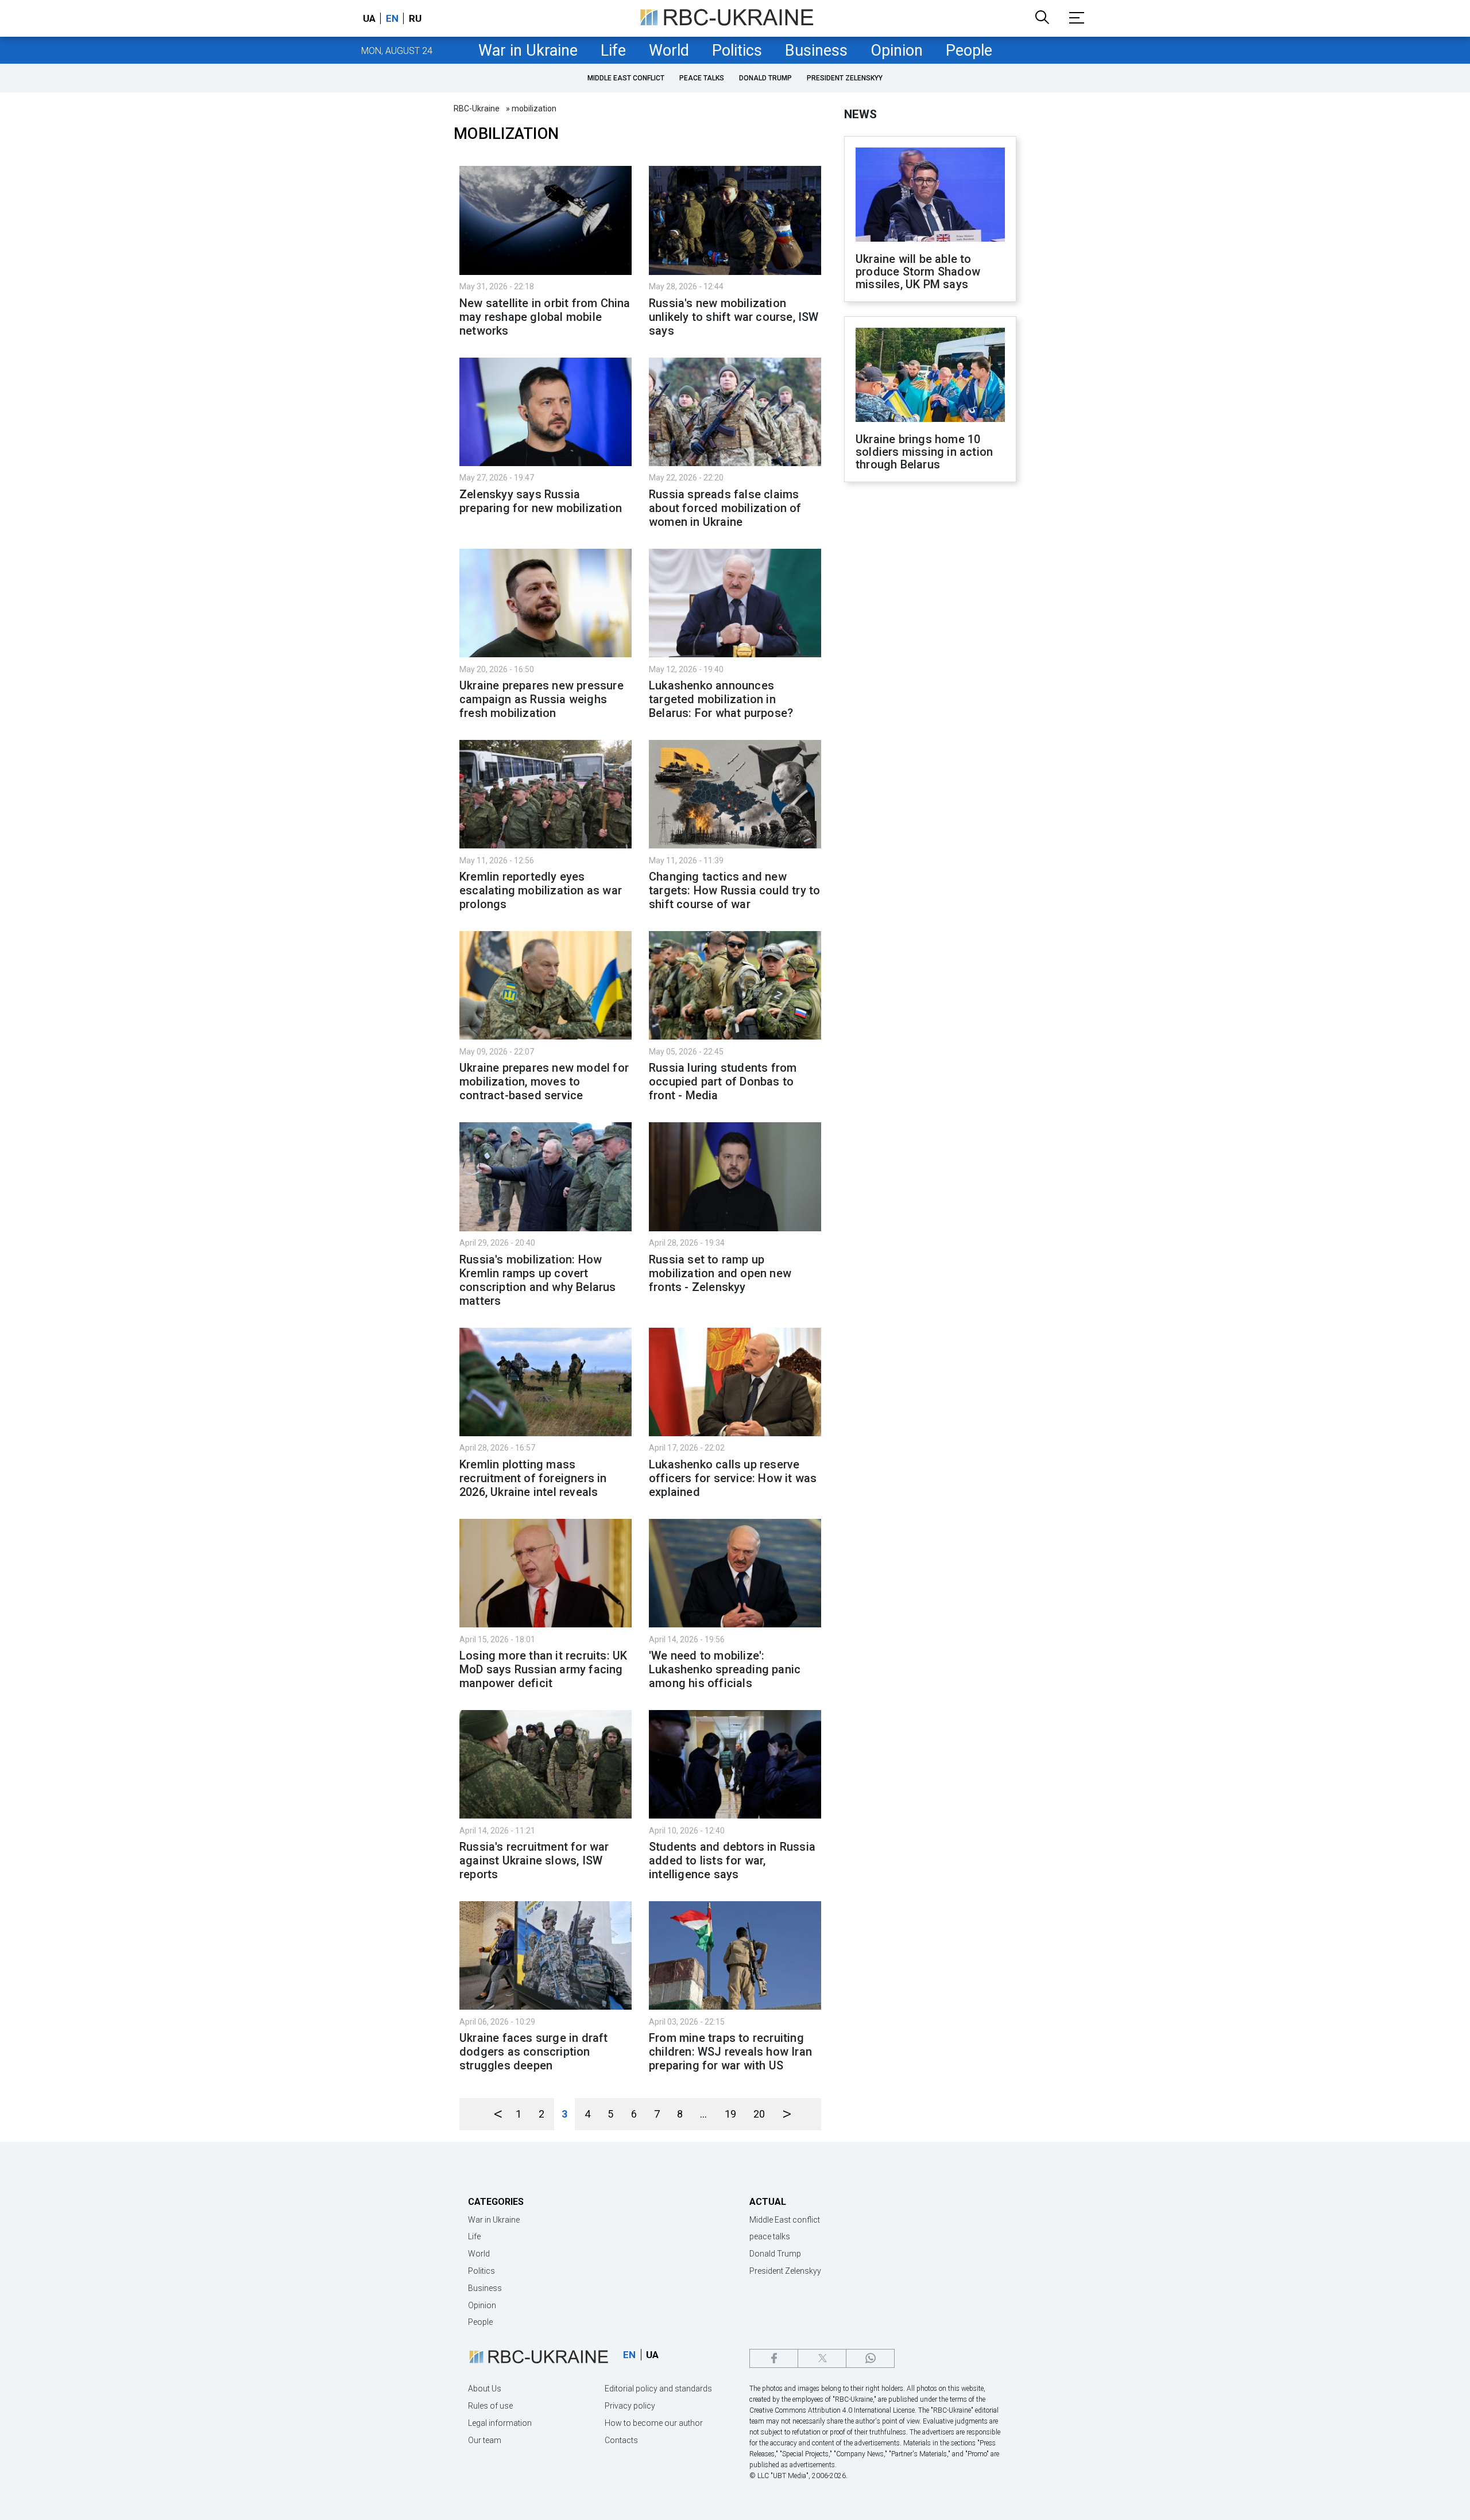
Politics (737, 51)
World (669, 51)
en (392, 18)
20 (759, 2114)
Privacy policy (630, 2406)
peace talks (702, 78)
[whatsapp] (870, 2358)
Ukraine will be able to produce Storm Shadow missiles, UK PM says (918, 272)
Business (816, 51)
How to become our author (654, 2423)
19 (730, 2114)
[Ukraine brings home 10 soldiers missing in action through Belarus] (930, 376)
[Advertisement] (930, 680)
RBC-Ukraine (477, 108)
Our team (485, 2440)
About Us (485, 2389)
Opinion (897, 51)
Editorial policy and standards (658, 2389)
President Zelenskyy (845, 78)
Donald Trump (765, 78)
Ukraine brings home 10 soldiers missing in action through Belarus (924, 452)
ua (369, 18)
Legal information (500, 2423)
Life (613, 51)
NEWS (860, 114)
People (969, 51)
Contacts (621, 2440)
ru (415, 18)
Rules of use (490, 2406)
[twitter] (822, 2358)
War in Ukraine (528, 51)
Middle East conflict (626, 78)
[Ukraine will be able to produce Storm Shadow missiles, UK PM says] (930, 196)
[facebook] (774, 2358)
